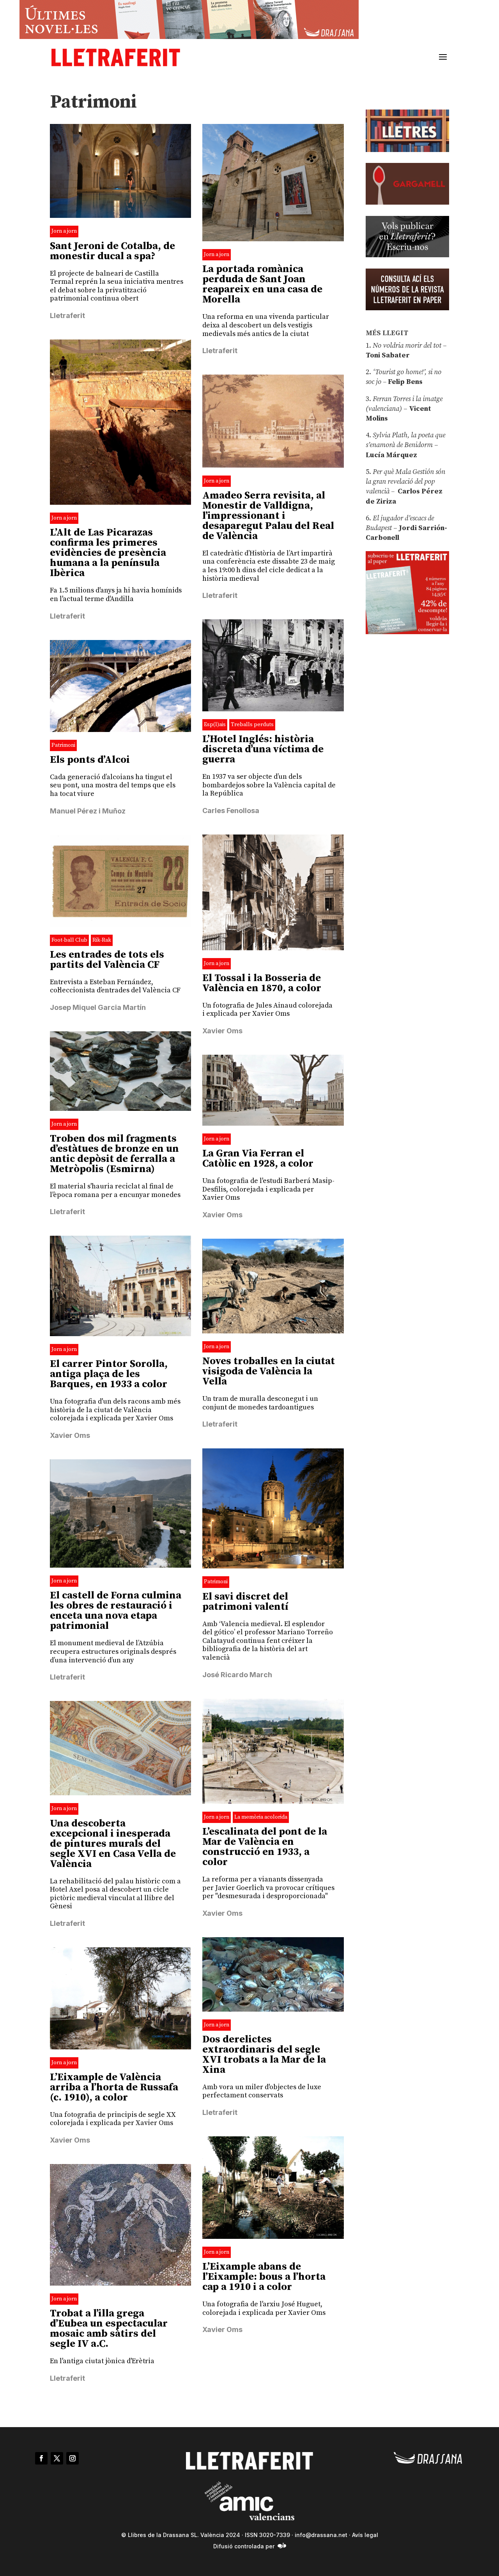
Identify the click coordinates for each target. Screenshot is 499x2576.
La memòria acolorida (261, 1817)
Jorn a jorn (64, 231)
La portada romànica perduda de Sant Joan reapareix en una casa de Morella (262, 284)
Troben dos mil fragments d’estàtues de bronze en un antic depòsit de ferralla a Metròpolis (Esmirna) (114, 1154)
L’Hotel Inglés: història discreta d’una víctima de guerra (263, 749)
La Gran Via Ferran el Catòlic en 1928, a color (258, 1159)
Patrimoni (63, 745)
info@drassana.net (321, 2535)
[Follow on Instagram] (73, 2458)
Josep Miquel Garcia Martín (98, 1007)
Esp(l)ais (215, 725)
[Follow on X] (57, 2458)
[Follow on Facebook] (41, 2458)
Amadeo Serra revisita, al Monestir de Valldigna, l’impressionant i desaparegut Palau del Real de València (268, 516)
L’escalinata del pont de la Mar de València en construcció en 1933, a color (265, 1847)
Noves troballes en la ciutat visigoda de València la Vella (269, 1371)
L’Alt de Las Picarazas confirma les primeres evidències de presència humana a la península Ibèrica (108, 553)
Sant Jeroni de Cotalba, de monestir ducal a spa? (112, 251)
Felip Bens (404, 382)
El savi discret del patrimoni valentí (245, 1602)
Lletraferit (67, 316)
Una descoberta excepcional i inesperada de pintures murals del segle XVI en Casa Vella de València (113, 1844)
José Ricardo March (237, 1675)
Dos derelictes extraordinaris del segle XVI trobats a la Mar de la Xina (264, 2055)
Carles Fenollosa (231, 811)
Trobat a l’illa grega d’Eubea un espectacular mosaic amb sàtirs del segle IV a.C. (109, 2329)
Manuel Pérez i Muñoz (88, 811)
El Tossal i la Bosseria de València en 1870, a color (262, 983)
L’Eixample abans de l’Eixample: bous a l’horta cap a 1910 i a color (264, 2277)
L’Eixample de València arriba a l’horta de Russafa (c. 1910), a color (114, 2087)
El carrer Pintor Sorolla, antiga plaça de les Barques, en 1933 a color (109, 1374)
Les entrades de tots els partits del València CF (107, 960)
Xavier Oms (222, 1031)
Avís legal (365, 2535)
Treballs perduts (252, 725)
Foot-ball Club (69, 940)
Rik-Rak (102, 940)
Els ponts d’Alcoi (90, 760)
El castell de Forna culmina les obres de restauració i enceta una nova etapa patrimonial (116, 1611)
